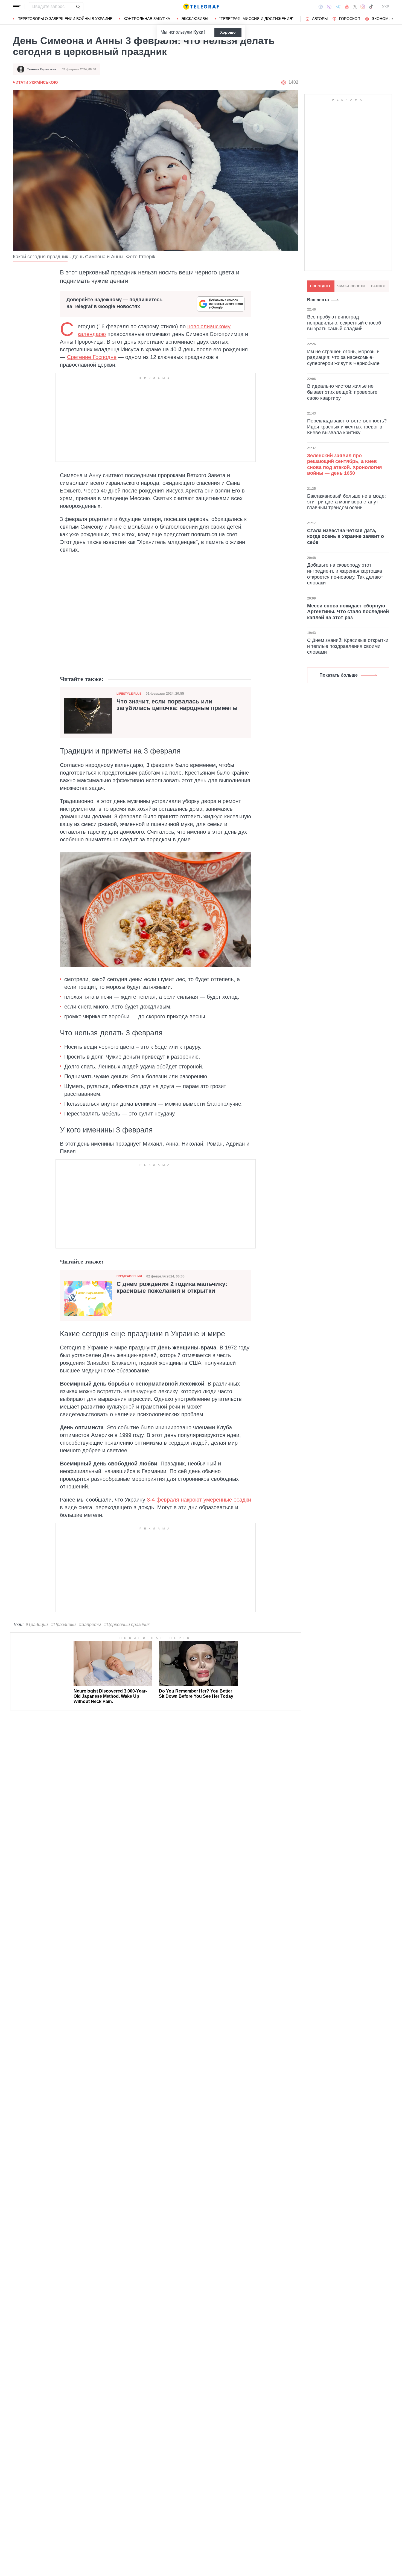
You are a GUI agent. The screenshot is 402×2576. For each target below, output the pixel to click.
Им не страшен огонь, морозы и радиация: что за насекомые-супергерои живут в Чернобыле (343, 357)
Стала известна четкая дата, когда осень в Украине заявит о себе (346, 536)
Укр (386, 7)
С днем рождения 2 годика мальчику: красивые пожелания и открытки (172, 1287)
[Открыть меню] (17, 7)
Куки (198, 32)
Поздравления (129, 1276)
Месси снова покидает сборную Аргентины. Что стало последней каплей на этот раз (348, 612)
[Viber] (329, 7)
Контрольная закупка (147, 19)
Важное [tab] (378, 286)
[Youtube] (347, 7)
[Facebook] (321, 7)
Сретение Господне (92, 357)
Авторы (320, 19)
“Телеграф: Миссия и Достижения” (256, 19)
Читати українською (35, 82)
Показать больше (339, 675)
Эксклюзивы (195, 19)
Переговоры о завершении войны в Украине (65, 19)
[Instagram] (363, 7)
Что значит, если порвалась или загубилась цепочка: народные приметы (177, 705)
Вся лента (318, 300)
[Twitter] (355, 7)
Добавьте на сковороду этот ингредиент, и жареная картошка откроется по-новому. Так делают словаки (345, 574)
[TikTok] (371, 7)
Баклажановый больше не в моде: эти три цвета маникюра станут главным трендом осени (346, 502)
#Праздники (63, 1625)
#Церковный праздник (127, 1625)
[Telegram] (338, 7)
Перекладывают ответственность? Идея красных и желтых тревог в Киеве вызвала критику (347, 427)
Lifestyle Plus (129, 694)
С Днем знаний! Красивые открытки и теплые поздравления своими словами (348, 646)
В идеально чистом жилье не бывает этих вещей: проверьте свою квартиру (342, 392)
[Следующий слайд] (392, 19)
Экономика (384, 19)
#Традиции (37, 1625)
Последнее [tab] (321, 286)
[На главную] (201, 7)
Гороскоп (350, 19)
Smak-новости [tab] (351, 286)
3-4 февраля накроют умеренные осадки (199, 1500)
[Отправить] (78, 7)
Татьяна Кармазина (42, 69)
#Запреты (90, 1625)
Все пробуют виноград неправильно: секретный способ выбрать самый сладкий (344, 323)
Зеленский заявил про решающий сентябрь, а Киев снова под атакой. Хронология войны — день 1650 (345, 464)
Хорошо (228, 32)
